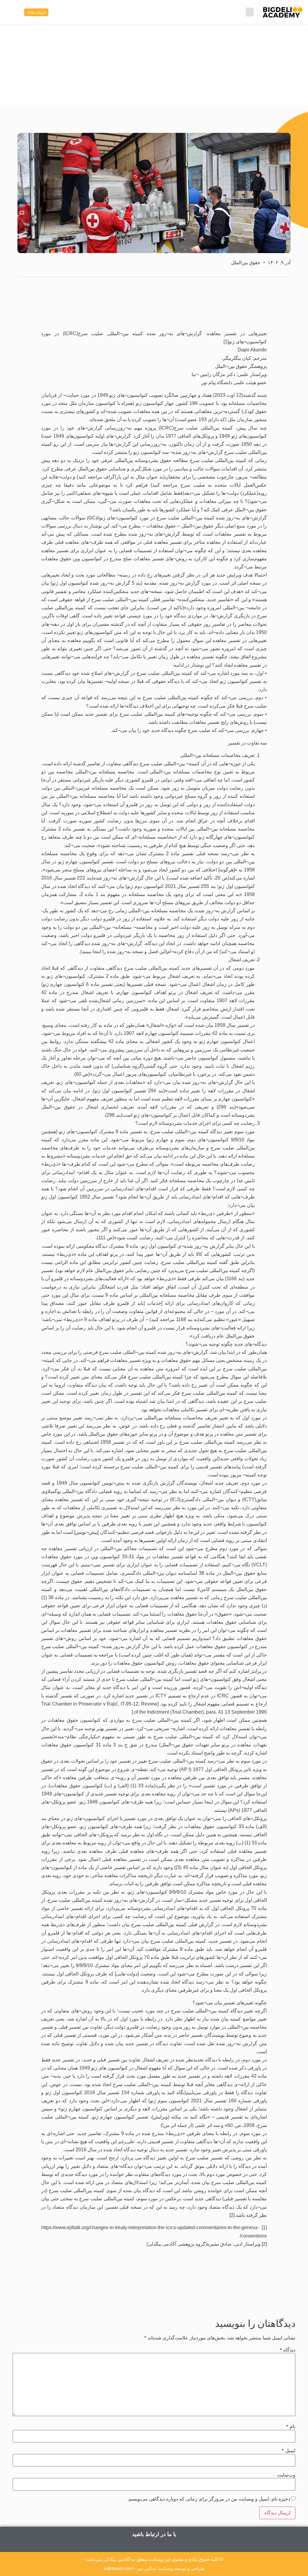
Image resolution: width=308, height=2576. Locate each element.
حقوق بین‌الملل (246, 263)
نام (291, 2427)
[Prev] (216, 2295)
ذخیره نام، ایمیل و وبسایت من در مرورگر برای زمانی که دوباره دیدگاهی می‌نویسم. (209, 2499)
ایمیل (288, 2451)
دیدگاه (288, 2350)
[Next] (92, 2295)
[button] (250, 12)
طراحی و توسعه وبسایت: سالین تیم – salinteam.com (154, 2568)
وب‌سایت (286, 2475)
